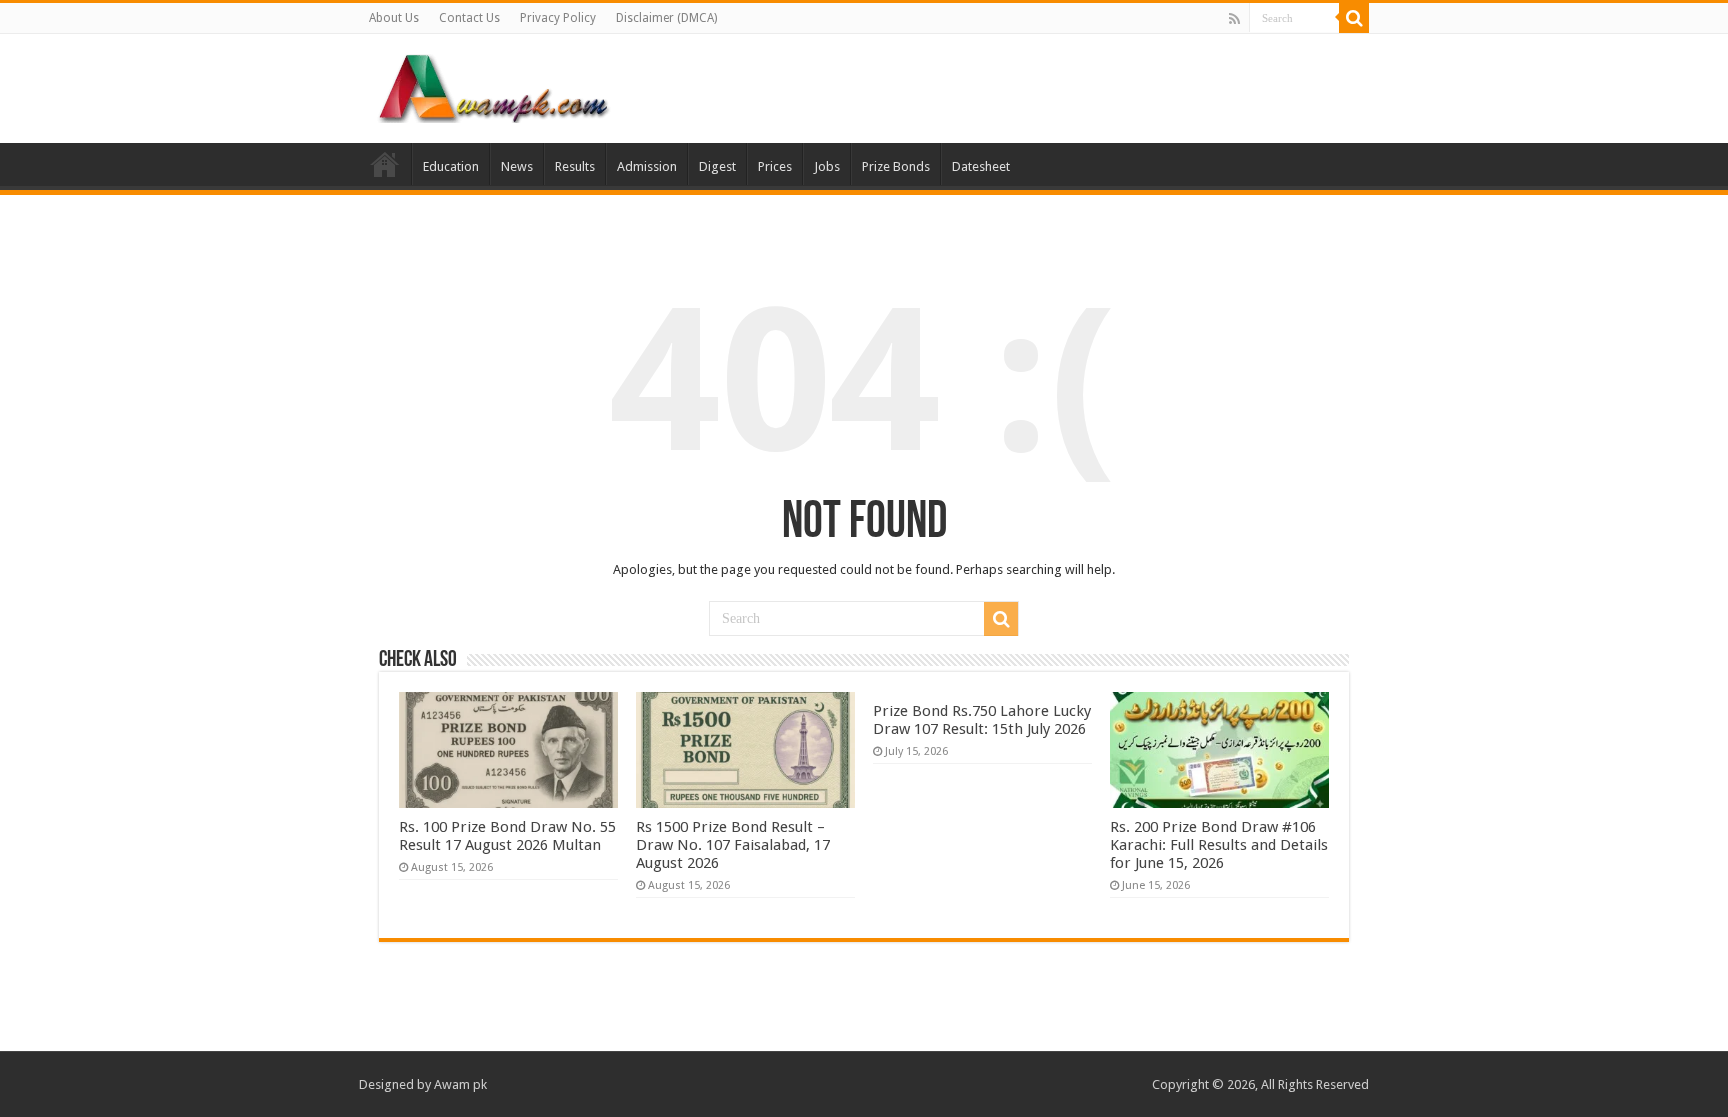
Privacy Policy (558, 18)
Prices (775, 166)
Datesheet (981, 166)
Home (385, 164)
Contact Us (469, 18)
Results (575, 166)
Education (451, 166)
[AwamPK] (494, 85)
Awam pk (460, 1084)
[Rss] (1234, 19)
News (517, 166)
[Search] (1354, 18)
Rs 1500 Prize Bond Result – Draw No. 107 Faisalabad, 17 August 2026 (733, 845)
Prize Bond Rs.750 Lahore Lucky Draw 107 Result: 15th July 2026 (982, 720)
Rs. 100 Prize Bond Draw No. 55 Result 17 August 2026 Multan (507, 836)
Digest (717, 166)
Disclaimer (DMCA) (666, 18)
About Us (394, 18)
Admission (647, 166)
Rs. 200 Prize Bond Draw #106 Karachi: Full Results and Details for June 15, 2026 (1219, 845)
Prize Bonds (896, 166)
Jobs (827, 166)
